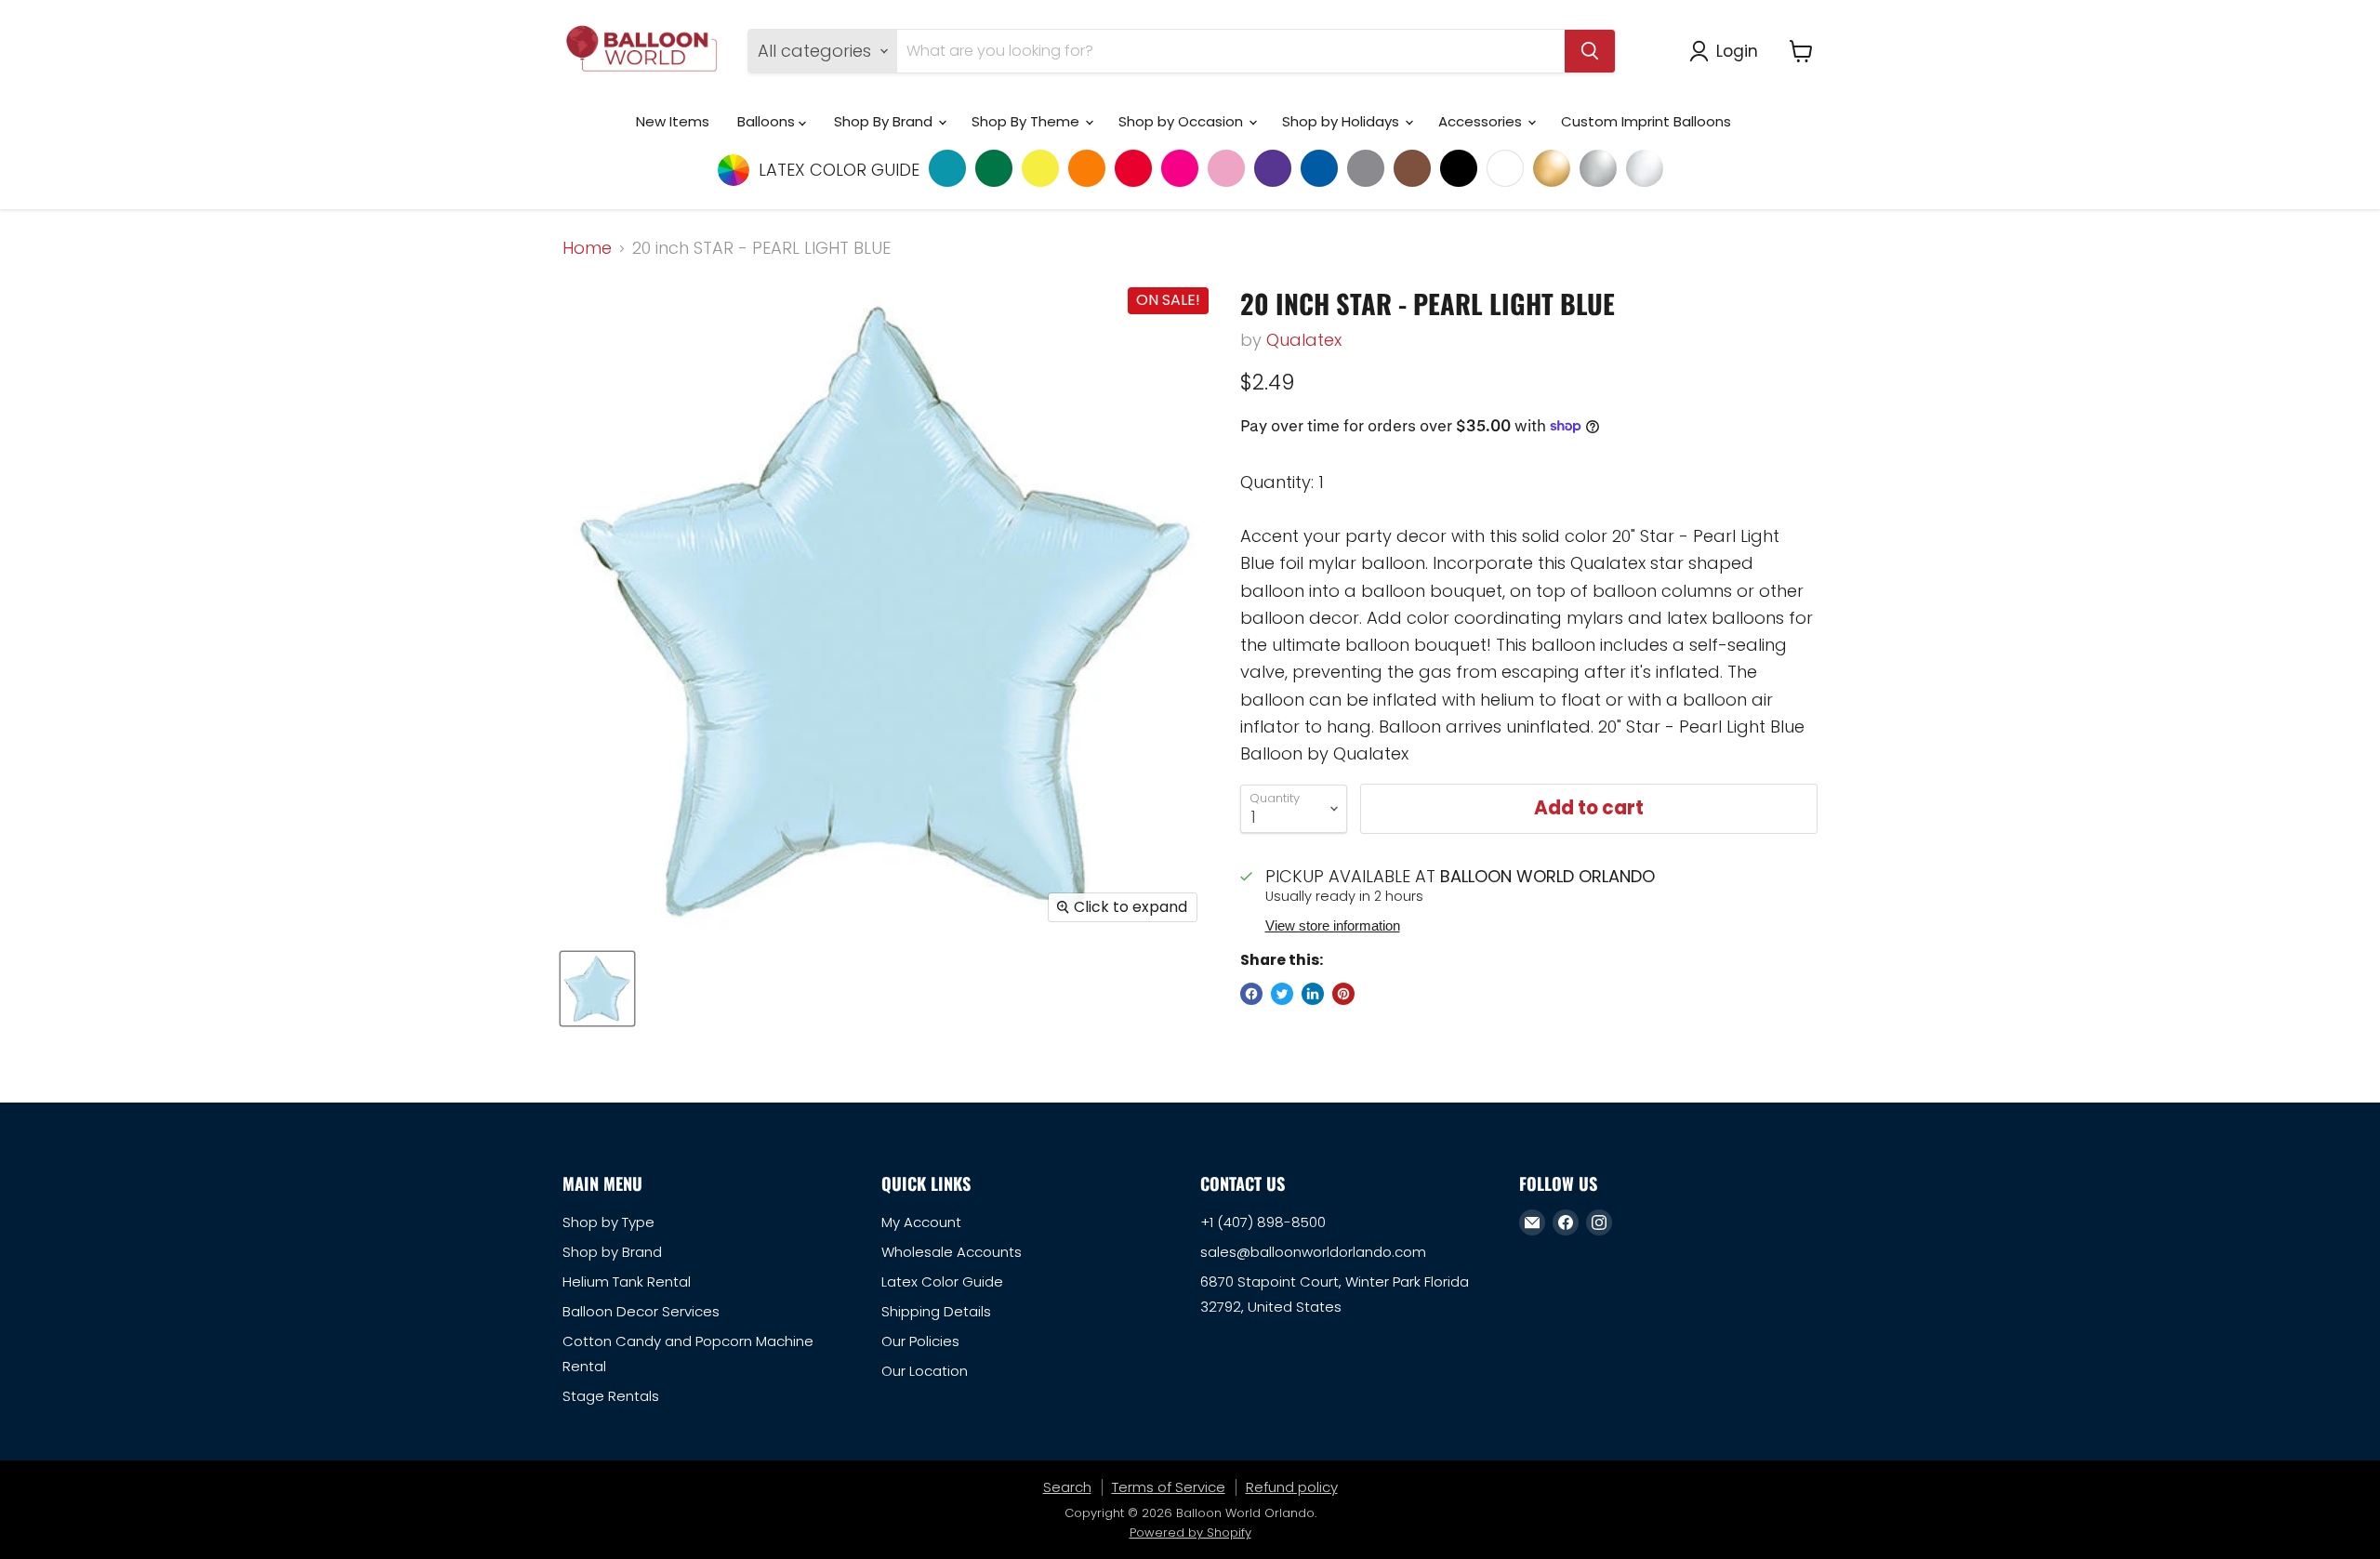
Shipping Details (936, 1311)
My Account (921, 1222)
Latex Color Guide (942, 1282)
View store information (1333, 926)
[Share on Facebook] (1251, 994)
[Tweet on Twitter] (1282, 994)
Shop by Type (608, 1222)
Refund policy (1292, 1487)
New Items (673, 121)
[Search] (1590, 51)
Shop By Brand (885, 121)
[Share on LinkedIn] (1313, 994)
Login (1737, 51)
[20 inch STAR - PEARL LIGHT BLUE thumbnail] (597, 989)
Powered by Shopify (1190, 1533)
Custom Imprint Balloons (1646, 121)
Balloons (768, 121)
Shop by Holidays (1342, 121)
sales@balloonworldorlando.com (1313, 1252)
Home (587, 249)
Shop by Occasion (1183, 121)
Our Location (925, 1371)
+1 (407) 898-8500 (1263, 1222)
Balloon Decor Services (641, 1311)
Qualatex (1304, 340)
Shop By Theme (1027, 121)
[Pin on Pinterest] (1343, 994)
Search (1067, 1487)
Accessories (1482, 121)
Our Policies (920, 1341)
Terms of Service (1169, 1487)
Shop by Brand (612, 1252)
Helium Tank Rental (627, 1282)
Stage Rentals (611, 1396)
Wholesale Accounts (952, 1252)
